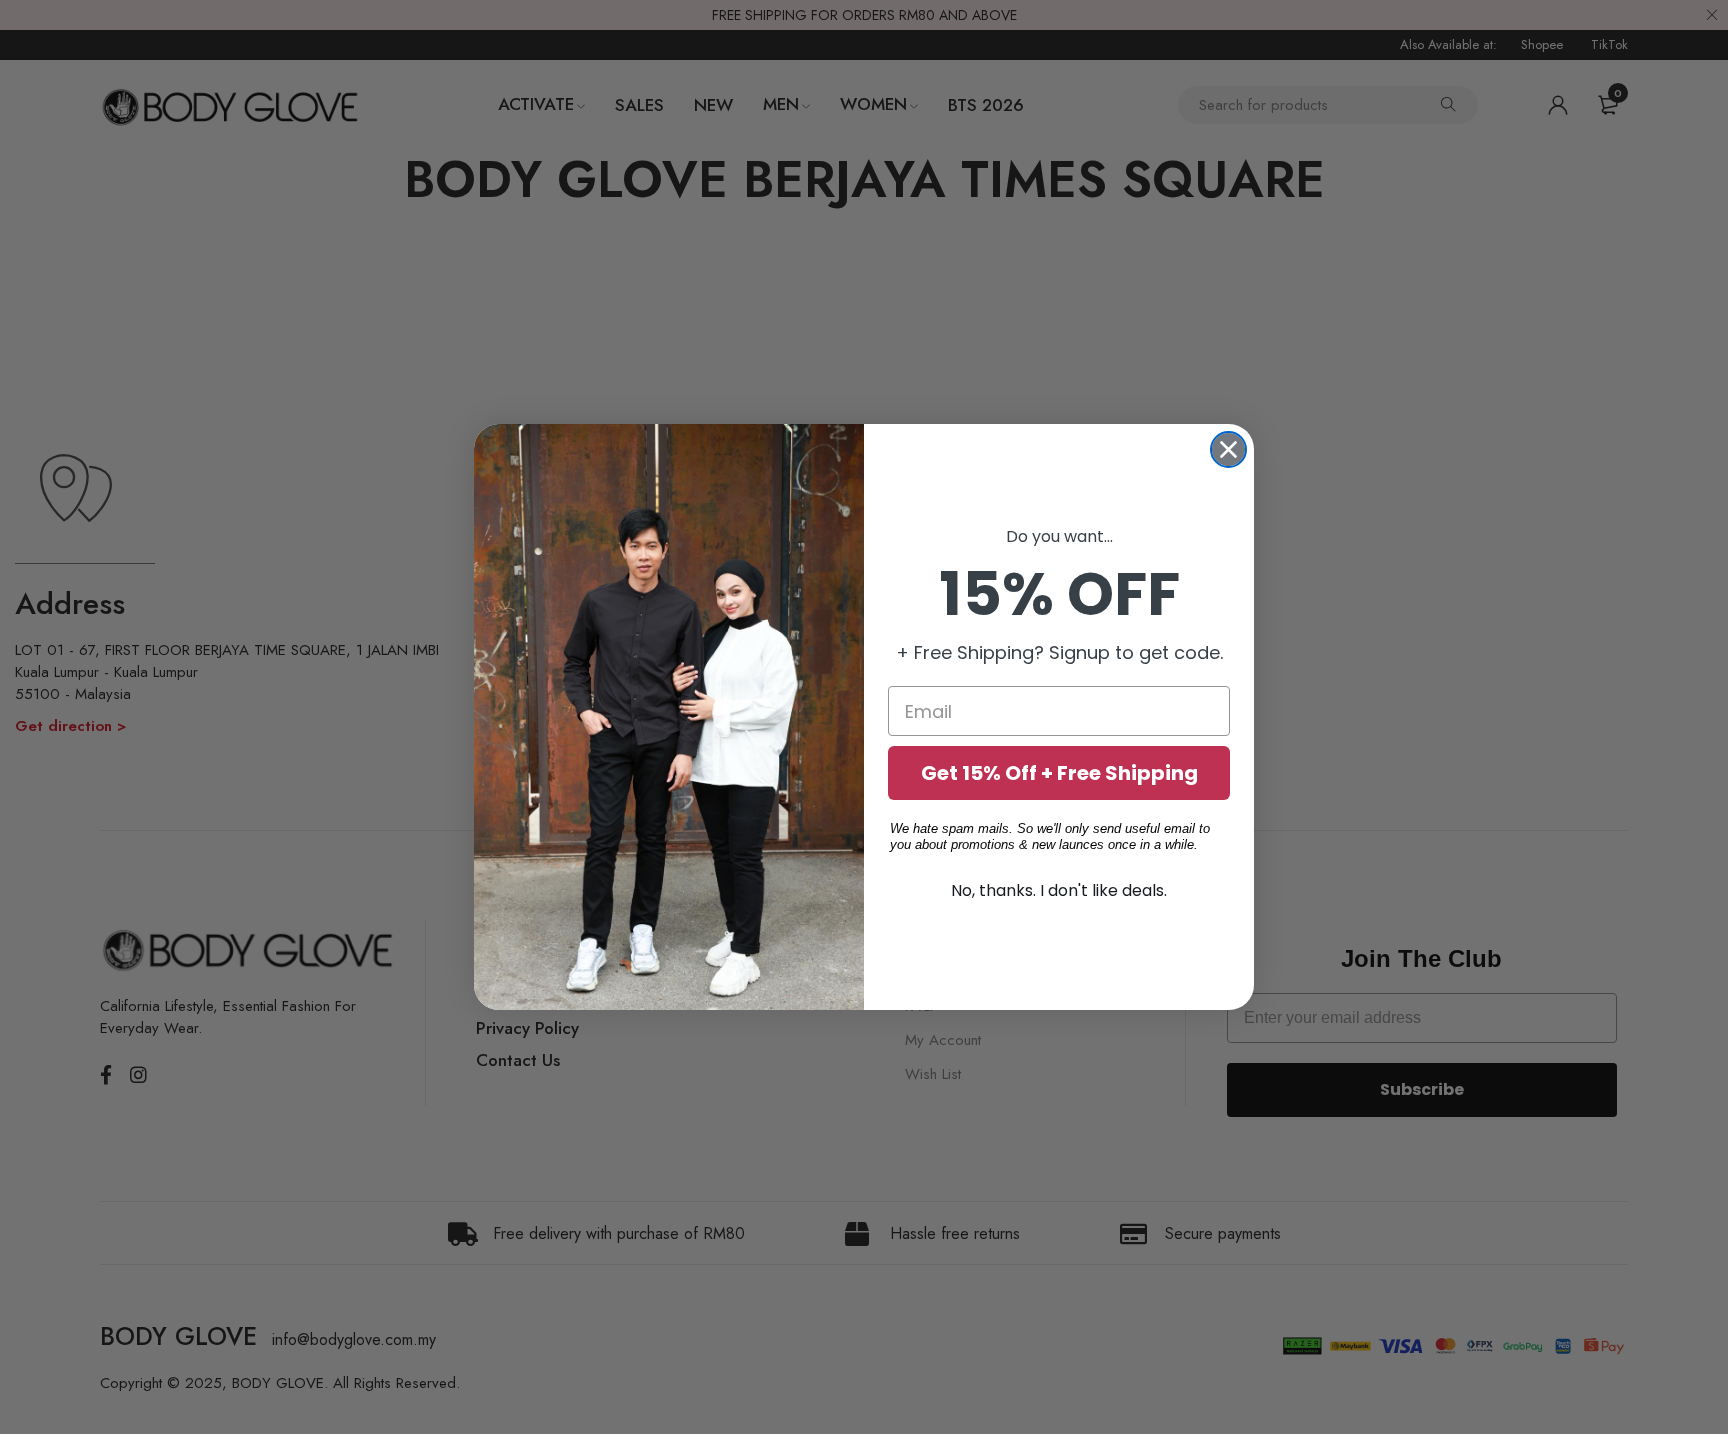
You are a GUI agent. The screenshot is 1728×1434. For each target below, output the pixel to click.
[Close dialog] (1228, 449)
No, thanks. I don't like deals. (1059, 890)
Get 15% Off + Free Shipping (1059, 773)
